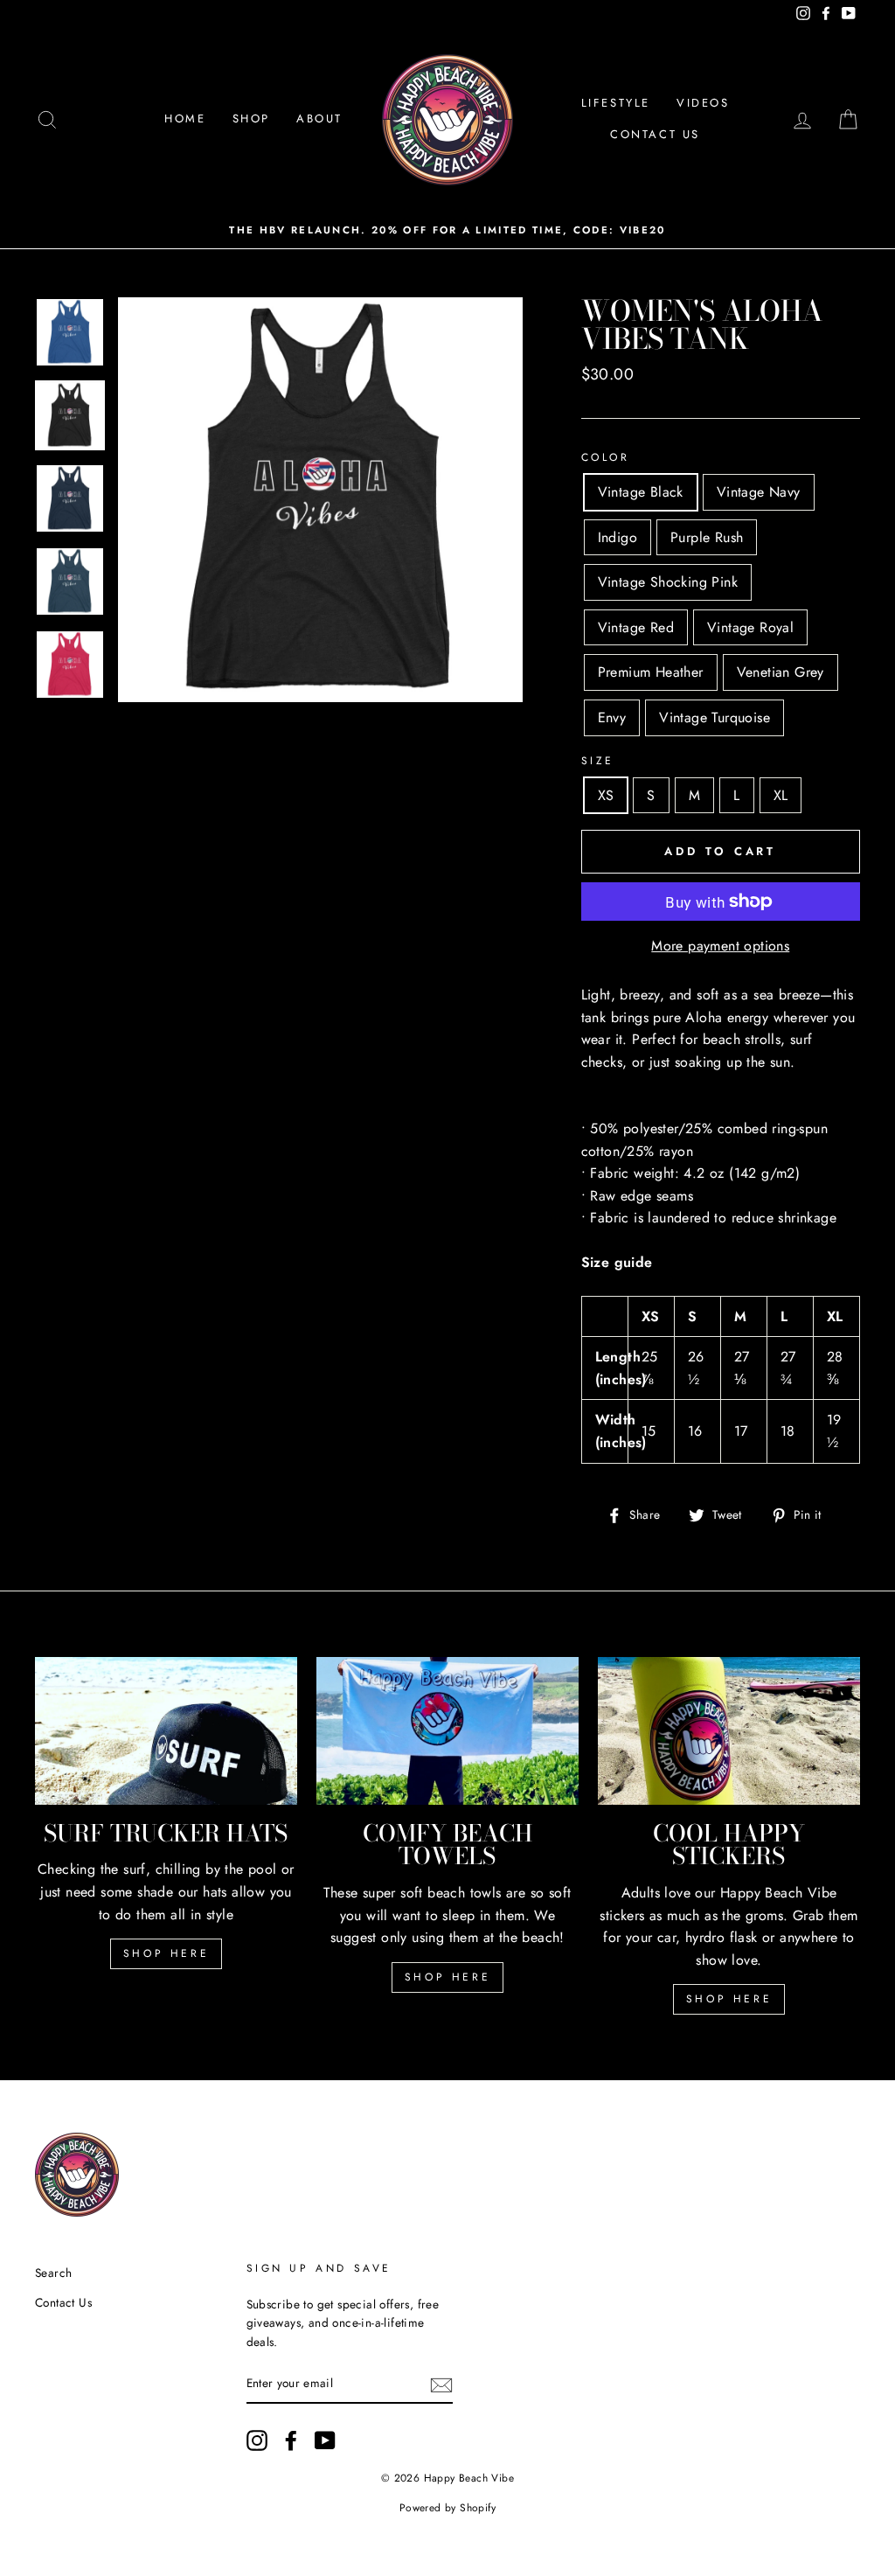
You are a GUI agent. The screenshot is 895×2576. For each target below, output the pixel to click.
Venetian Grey (781, 672)
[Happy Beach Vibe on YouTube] (325, 2440)
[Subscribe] (441, 2385)
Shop (251, 118)
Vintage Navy (759, 492)
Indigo (617, 537)
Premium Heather (651, 672)
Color (606, 457)
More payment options (720, 946)
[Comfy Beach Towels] (447, 1731)
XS (606, 795)
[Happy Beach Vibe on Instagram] (257, 2440)
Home (185, 118)
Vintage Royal (750, 627)
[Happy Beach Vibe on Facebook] (291, 2440)
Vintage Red (636, 627)
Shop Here (166, 1953)
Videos (703, 103)
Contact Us (655, 134)
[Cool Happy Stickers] (729, 1731)
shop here (447, 1977)
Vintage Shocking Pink (668, 582)
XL (781, 795)
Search (53, 2273)
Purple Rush (707, 537)
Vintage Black (641, 492)
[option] (447, 230)
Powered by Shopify (447, 2508)
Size (598, 761)
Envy (612, 717)
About (319, 118)
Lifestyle (616, 103)
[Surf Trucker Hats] (166, 1731)
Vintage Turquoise (715, 717)
